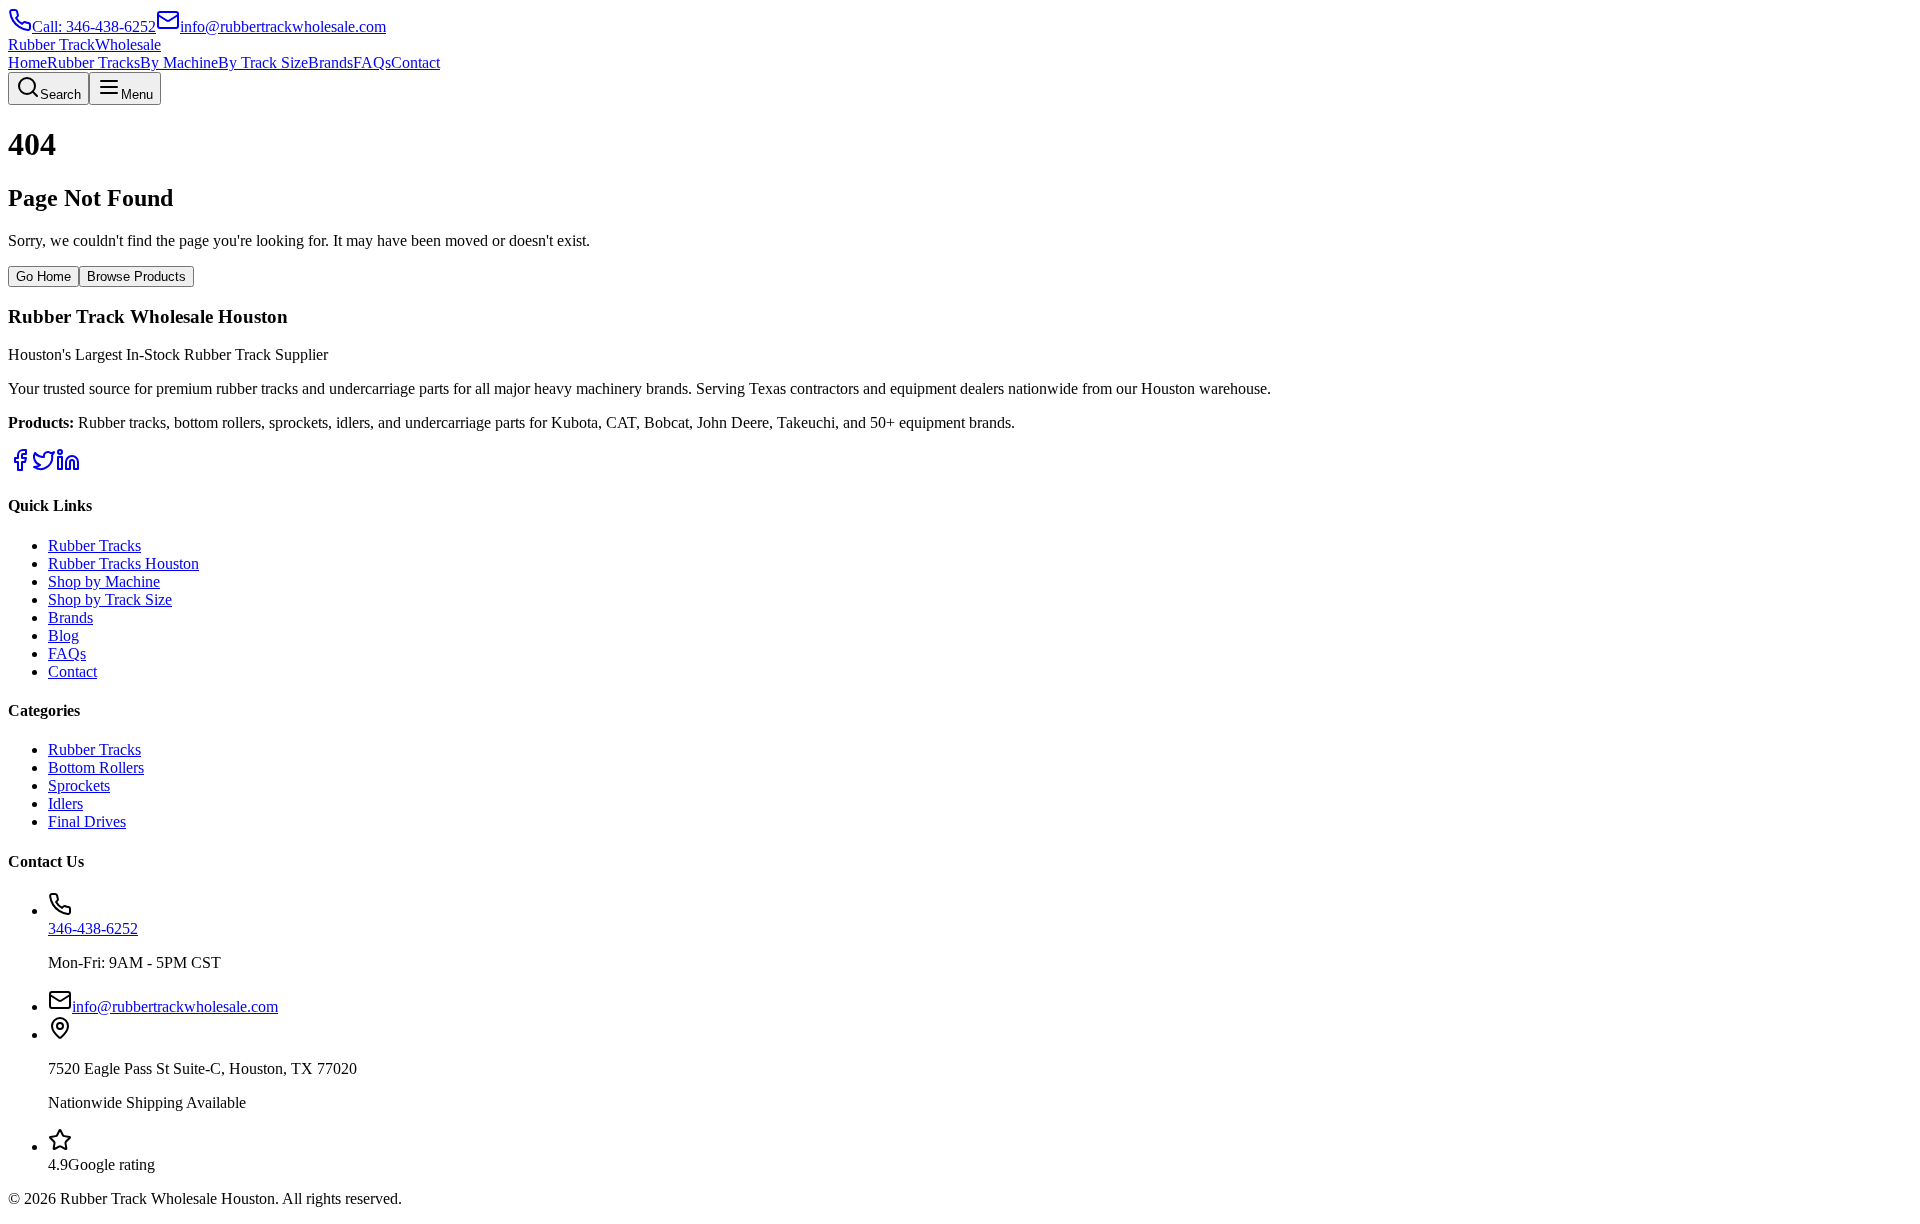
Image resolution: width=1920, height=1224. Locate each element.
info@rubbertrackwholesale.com (175, 1006)
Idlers (65, 803)
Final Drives (87, 821)
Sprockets (79, 785)
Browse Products (136, 276)
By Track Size (263, 62)
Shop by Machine (104, 581)
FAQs (372, 62)
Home (27, 62)
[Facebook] (20, 466)
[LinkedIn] (68, 466)
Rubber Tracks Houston (123, 563)
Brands (330, 62)
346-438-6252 (93, 928)
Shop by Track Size (110, 599)
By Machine (179, 62)
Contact (415, 62)
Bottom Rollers (96, 767)
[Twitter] (44, 466)
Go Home (43, 276)
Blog (63, 635)
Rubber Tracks (93, 62)
